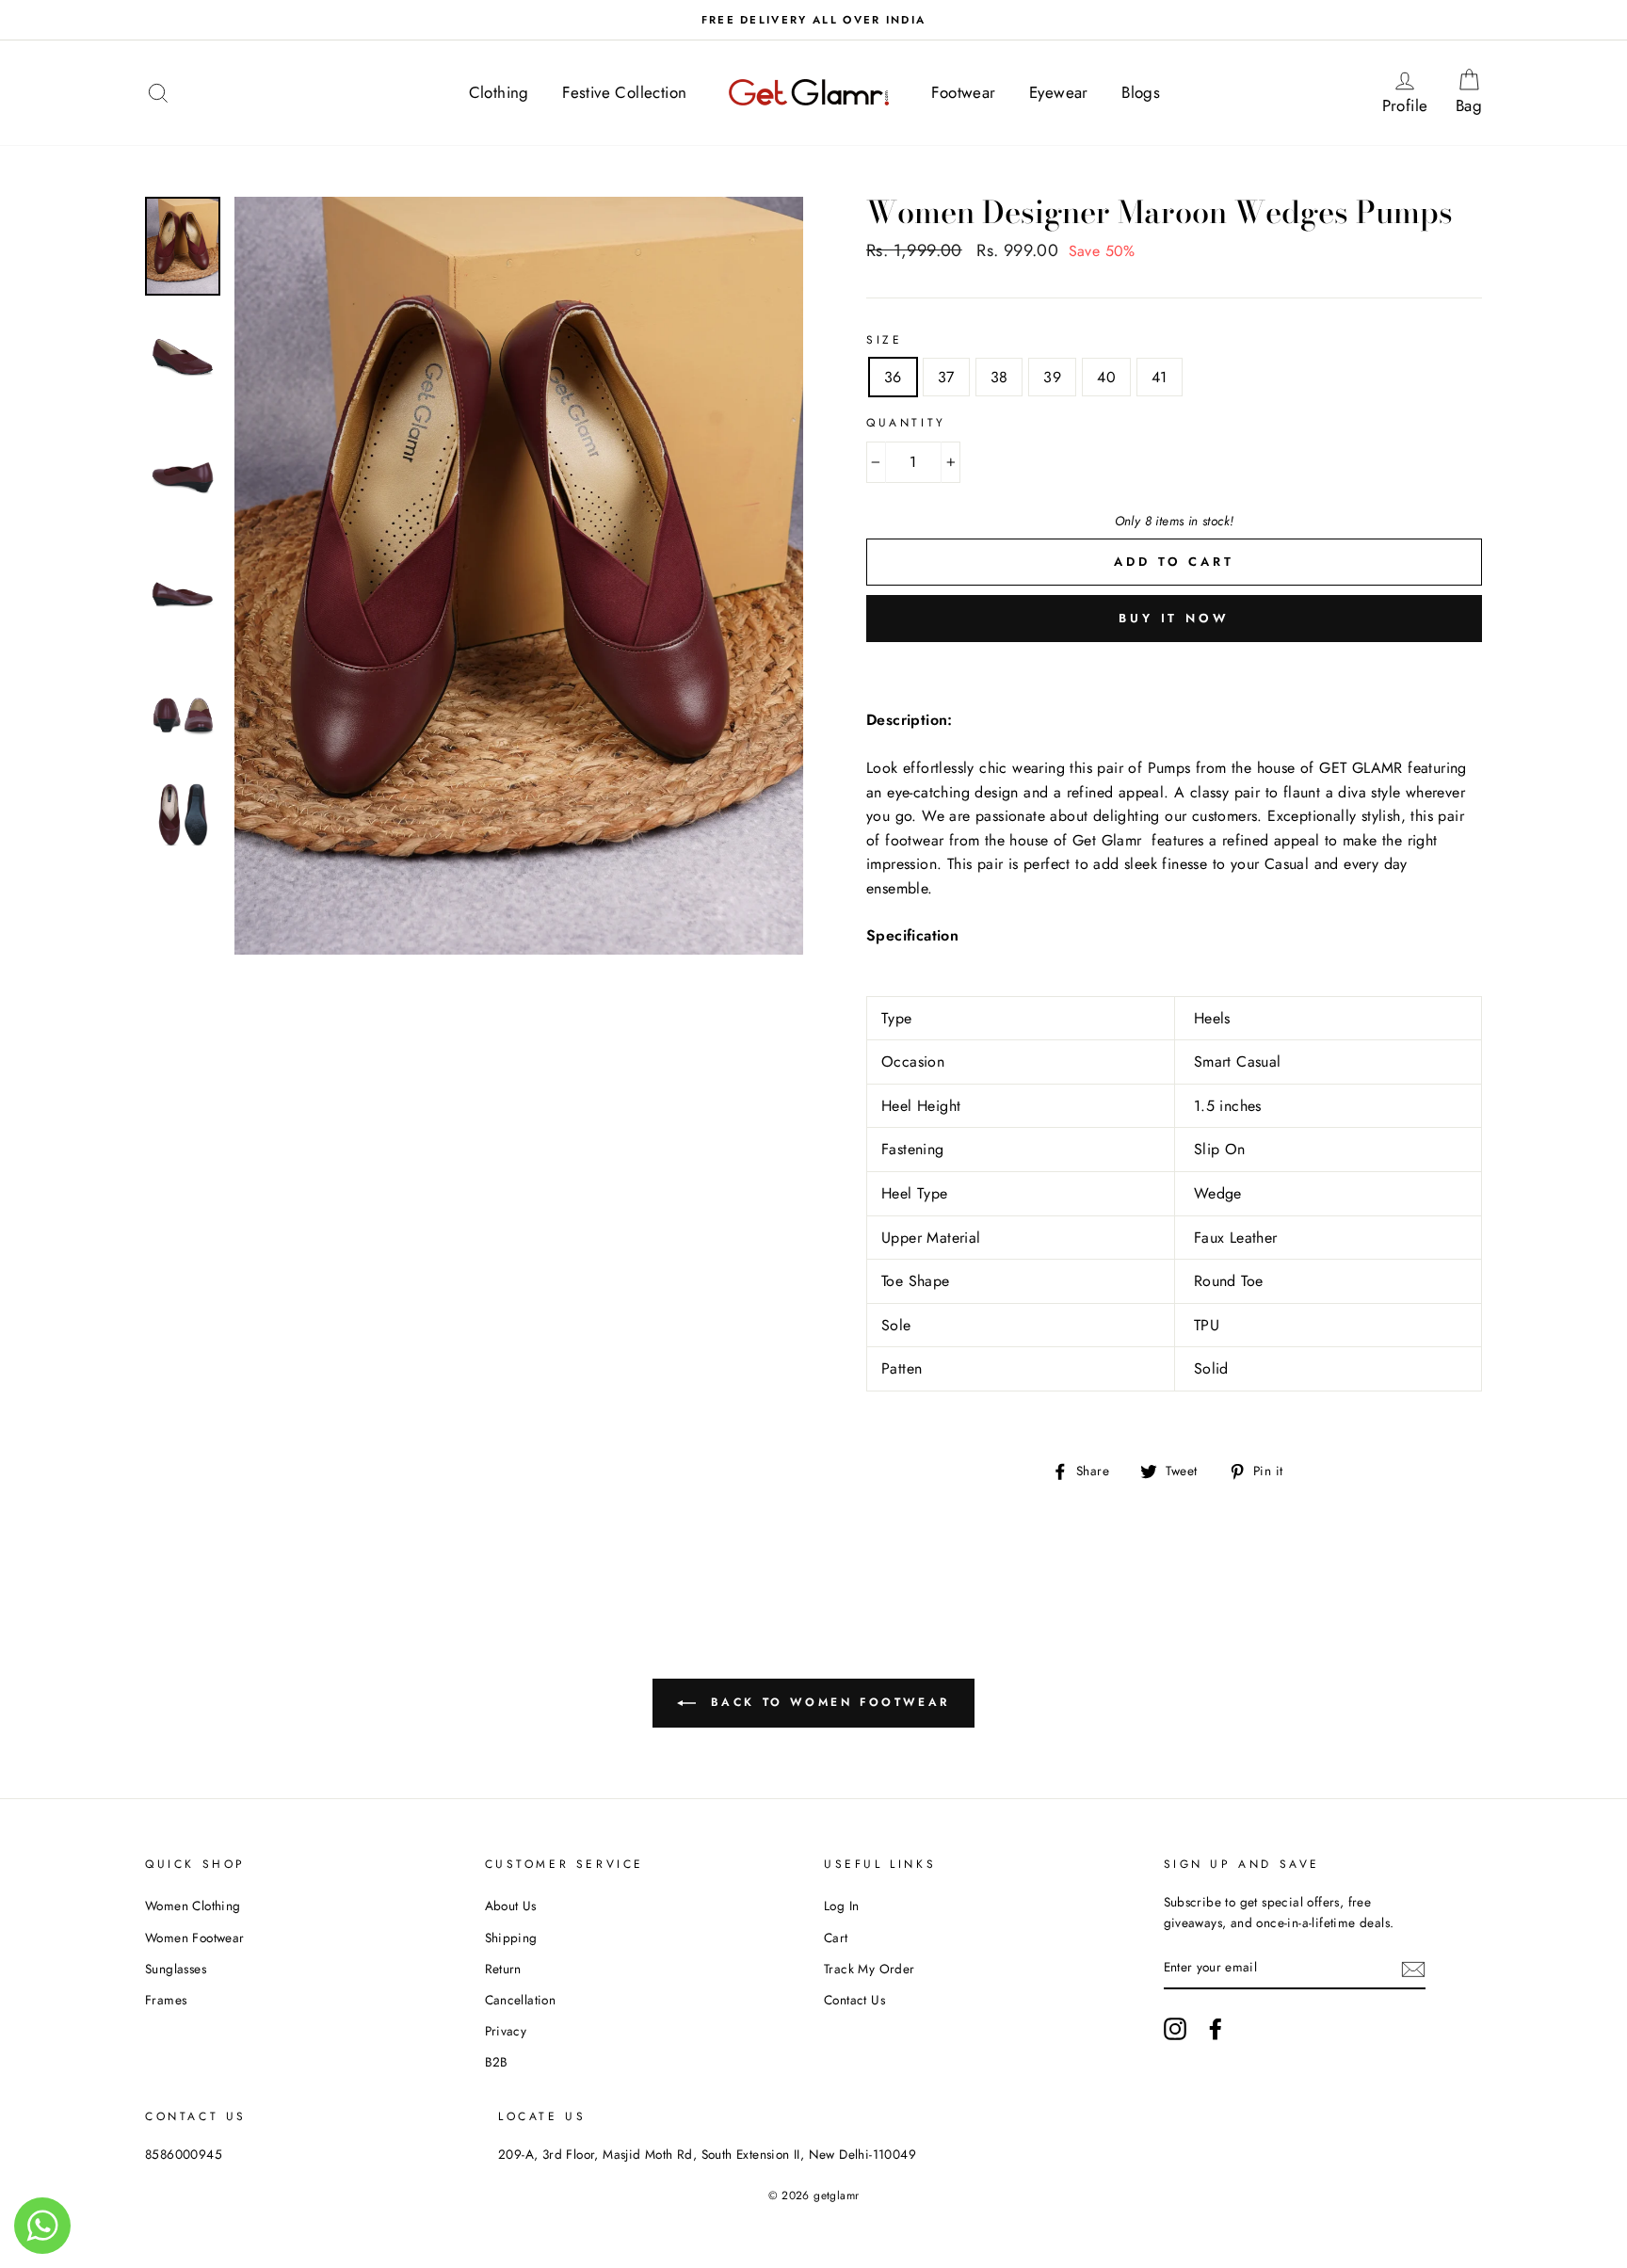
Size (884, 340)
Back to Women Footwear (827, 1702)
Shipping (511, 1938)
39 (1052, 377)
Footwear (963, 92)
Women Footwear (195, 1938)
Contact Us (854, 2000)
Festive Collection (624, 92)
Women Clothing (193, 1906)
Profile (1411, 92)
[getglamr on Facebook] (1216, 2029)
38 (999, 377)
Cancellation (521, 2000)
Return (503, 1969)
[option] (813, 20)
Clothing (499, 92)
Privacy (506, 2031)
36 (893, 377)
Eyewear (1059, 92)
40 (1106, 377)
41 (1160, 377)
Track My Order (870, 1969)
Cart (836, 1938)
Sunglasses (176, 1969)
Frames (166, 2000)
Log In (841, 1906)
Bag (1474, 92)
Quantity (906, 423)
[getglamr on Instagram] (1175, 2029)
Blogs (1141, 92)
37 (946, 377)
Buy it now (1174, 618)
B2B (497, 2062)
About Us (511, 1906)
